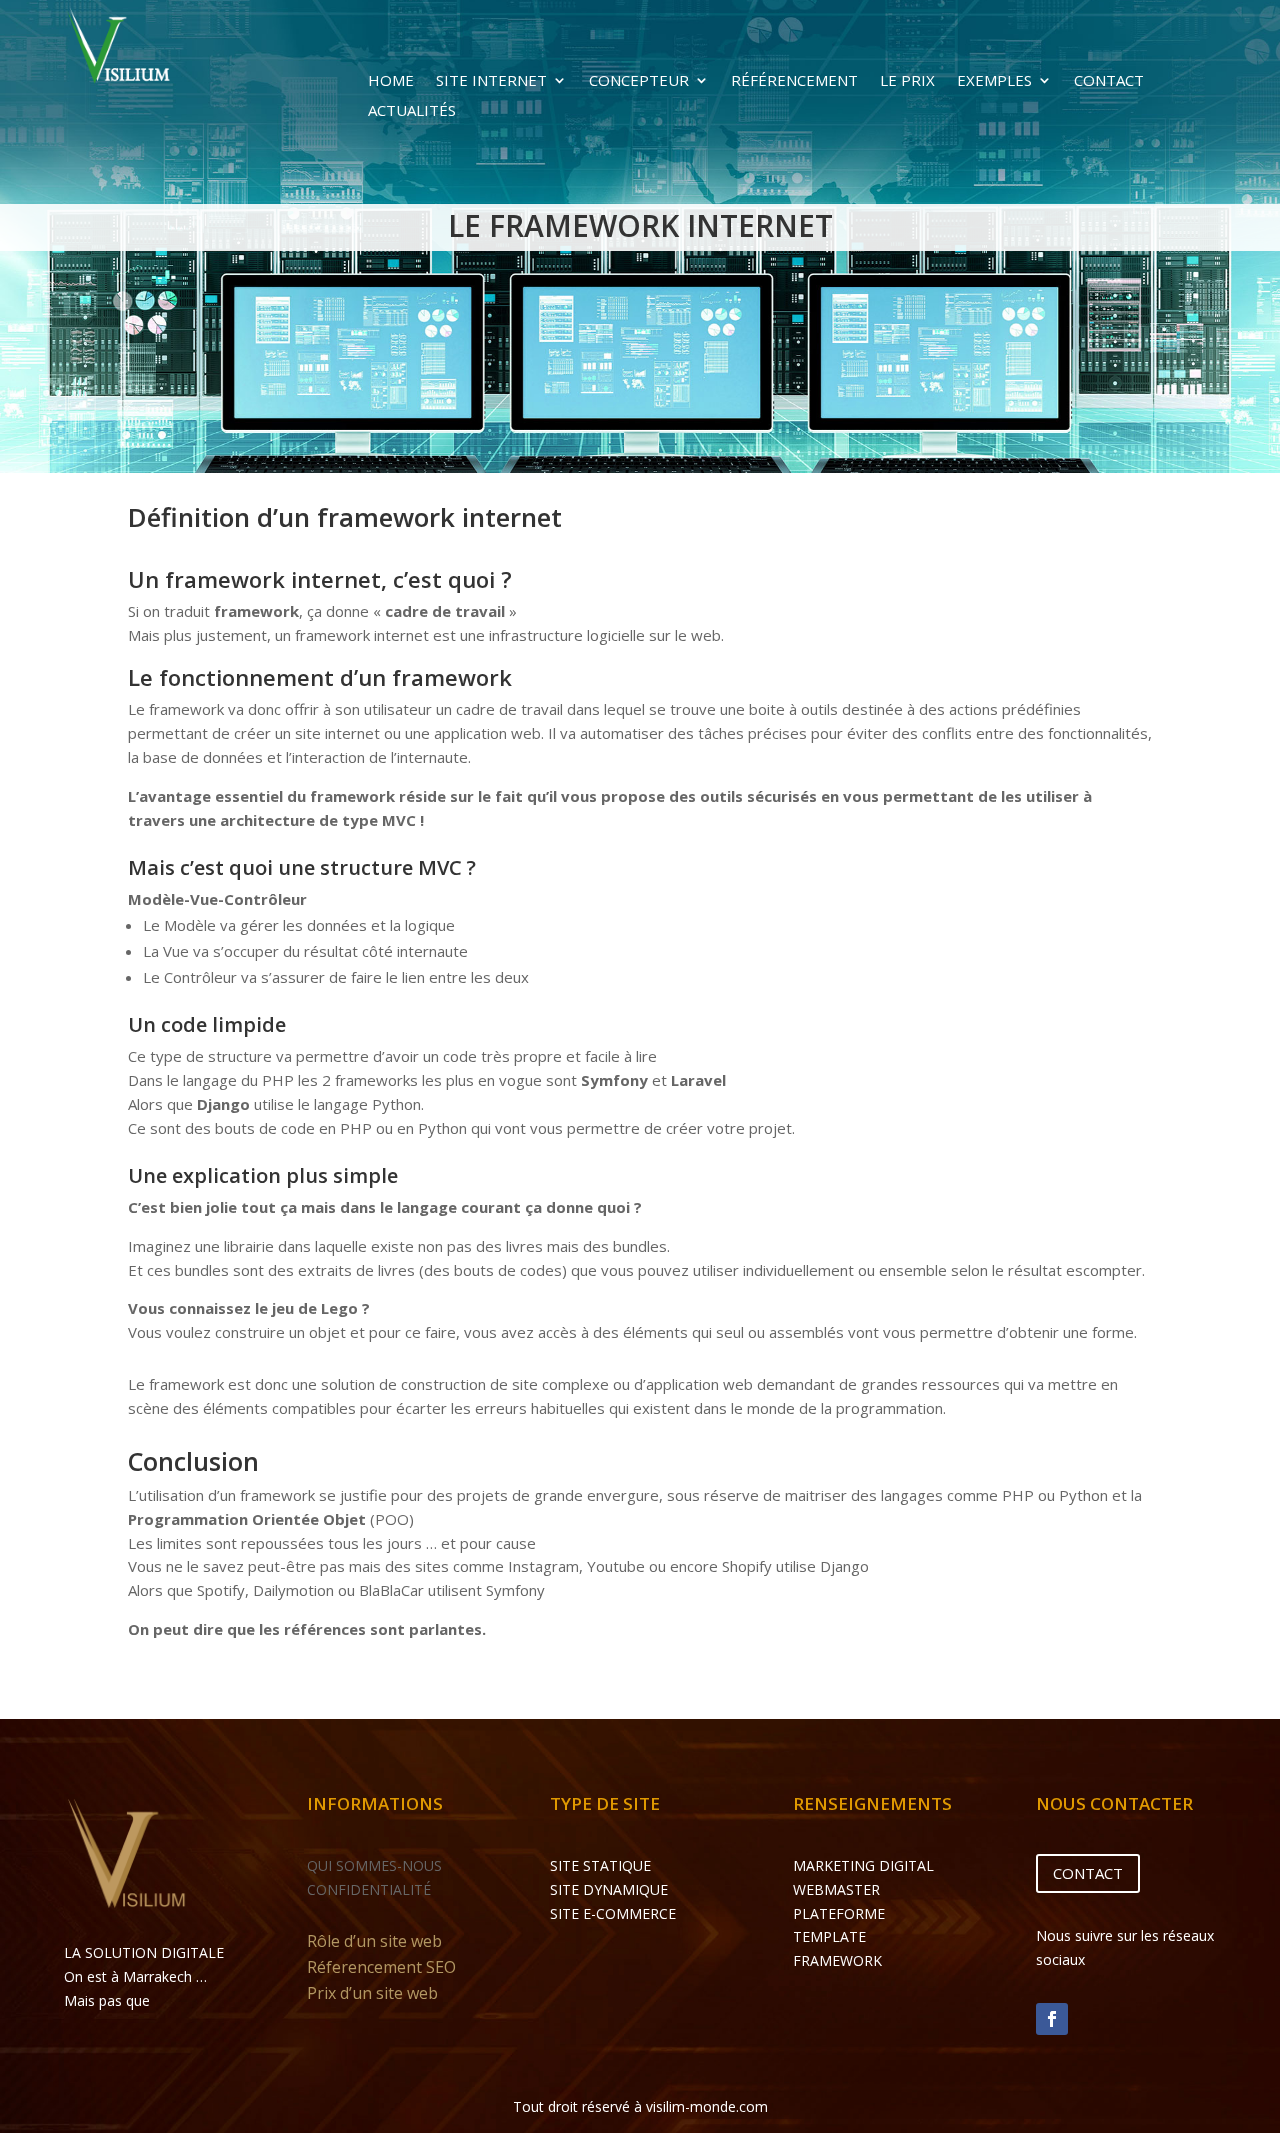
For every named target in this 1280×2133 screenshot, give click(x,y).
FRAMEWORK (837, 1960)
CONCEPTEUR (639, 81)
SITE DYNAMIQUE (609, 1889)
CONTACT (1109, 81)
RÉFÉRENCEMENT (794, 81)
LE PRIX (907, 81)
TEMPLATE (829, 1936)
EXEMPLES (994, 81)
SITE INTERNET (491, 81)
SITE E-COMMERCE (613, 1913)
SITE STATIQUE (600, 1865)
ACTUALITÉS (412, 111)
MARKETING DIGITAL (863, 1865)
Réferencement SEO (381, 1967)
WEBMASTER (836, 1889)
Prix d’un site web (372, 1993)
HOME (391, 81)
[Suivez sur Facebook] (1052, 2019)
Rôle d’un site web (374, 1941)
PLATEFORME (839, 1913)
